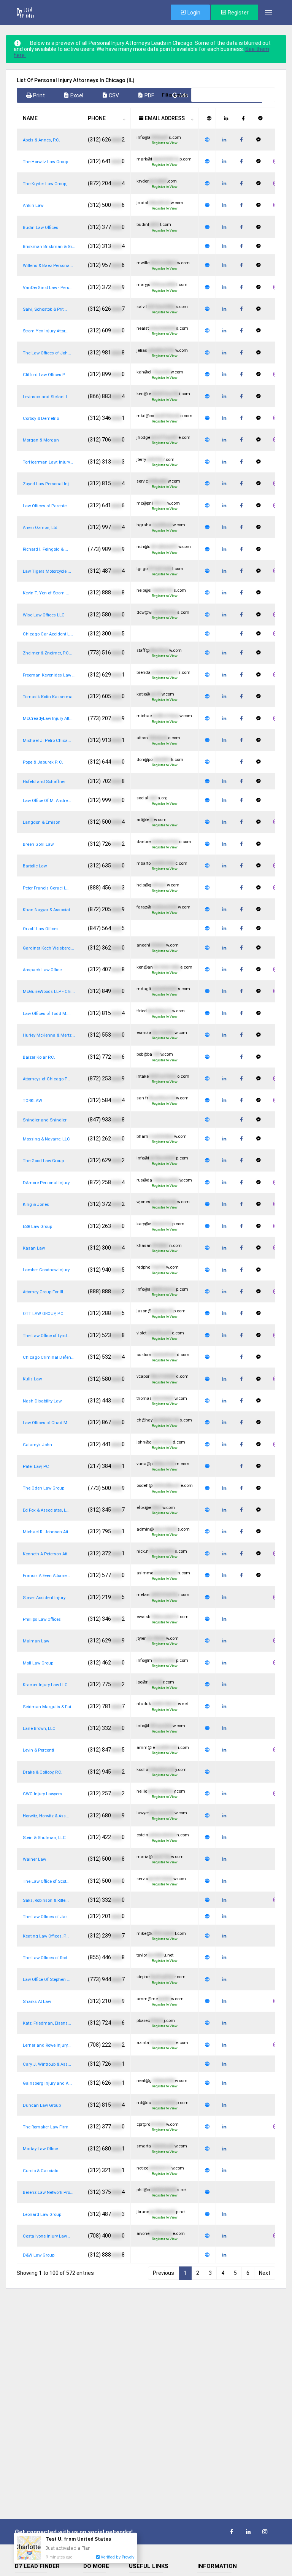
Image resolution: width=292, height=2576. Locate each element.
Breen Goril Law (38, 844)
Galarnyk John (37, 1445)
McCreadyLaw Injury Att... (48, 719)
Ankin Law (33, 206)
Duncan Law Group (42, 2105)
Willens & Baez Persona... (48, 266)
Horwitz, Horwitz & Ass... (46, 1816)
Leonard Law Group (42, 2215)
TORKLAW (33, 1101)
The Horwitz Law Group (45, 162)
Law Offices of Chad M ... (47, 1423)
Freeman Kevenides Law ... (49, 675)
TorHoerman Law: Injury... (48, 462)
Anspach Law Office (42, 970)
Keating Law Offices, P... (46, 1936)
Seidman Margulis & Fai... (49, 1707)
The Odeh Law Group (44, 1488)
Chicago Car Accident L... (48, 634)
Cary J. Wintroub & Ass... (47, 2064)
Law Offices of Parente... (46, 506)
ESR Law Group (37, 1227)
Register (238, 13)
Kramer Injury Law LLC (45, 1685)
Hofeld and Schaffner (44, 782)
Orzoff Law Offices (41, 929)
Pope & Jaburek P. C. (43, 762)
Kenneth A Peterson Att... (47, 1554)
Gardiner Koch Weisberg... (48, 948)
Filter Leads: (175, 95)
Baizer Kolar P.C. (39, 1057)
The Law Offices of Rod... (47, 1958)
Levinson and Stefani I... (47, 397)
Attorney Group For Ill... (45, 1292)
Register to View (165, 143)
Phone (97, 118)
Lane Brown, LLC (39, 1729)
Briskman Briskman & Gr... (49, 247)
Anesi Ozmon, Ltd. (41, 528)
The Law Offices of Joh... (47, 353)
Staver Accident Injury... (46, 1598)
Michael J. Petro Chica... (47, 741)
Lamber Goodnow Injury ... (48, 1270)
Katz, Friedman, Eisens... (47, 2023)
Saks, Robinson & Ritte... (46, 1900)
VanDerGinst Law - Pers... (48, 288)
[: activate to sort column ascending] (207, 118)
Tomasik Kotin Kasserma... (49, 697)
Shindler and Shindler (45, 1120)
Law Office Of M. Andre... (47, 801)
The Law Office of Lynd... (47, 1336)
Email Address (164, 118)
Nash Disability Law (42, 1401)
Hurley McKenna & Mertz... (49, 1035)
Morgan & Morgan (41, 440)
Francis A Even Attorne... (46, 1576)
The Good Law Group (43, 1161)
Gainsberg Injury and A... (47, 2083)
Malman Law (36, 1641)
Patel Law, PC (36, 1467)
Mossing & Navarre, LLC (46, 1139)
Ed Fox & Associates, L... (46, 1510)
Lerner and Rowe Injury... (47, 2045)
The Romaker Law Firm (46, 2127)
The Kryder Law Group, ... (47, 184)
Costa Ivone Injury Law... (46, 2236)
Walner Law (34, 1859)
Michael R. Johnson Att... (47, 1532)
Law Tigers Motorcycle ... (47, 571)
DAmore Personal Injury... (48, 1183)
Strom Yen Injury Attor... (46, 331)
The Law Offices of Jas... (47, 1917)
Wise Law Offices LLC (44, 615)
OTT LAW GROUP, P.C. (44, 1314)
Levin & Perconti (38, 1750)
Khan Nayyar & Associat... (48, 910)
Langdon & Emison (42, 822)
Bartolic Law (35, 866)
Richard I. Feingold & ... (45, 549)
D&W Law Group (39, 2255)
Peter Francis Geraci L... (46, 888)
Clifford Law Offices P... (45, 375)
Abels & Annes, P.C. (41, 140)
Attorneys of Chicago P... (46, 1079)
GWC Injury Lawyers (42, 1794)
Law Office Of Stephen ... (47, 1980)
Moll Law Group (38, 1663)
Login (193, 13)
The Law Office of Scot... (46, 1881)
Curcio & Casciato (40, 2171)
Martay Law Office (40, 2149)
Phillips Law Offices (42, 1619)
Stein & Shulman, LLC (44, 1838)
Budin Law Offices (40, 228)
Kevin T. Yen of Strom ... (46, 593)
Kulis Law (32, 1379)
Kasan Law (34, 1248)
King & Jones (36, 1205)
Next (265, 2273)
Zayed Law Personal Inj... (48, 484)
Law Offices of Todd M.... (47, 1014)
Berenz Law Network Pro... (48, 2192)
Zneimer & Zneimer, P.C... (48, 653)
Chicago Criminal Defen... (49, 1357)
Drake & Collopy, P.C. (43, 1772)
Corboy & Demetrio (41, 418)
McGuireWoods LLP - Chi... (49, 992)
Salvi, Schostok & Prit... (45, 309)
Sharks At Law (37, 2002)
